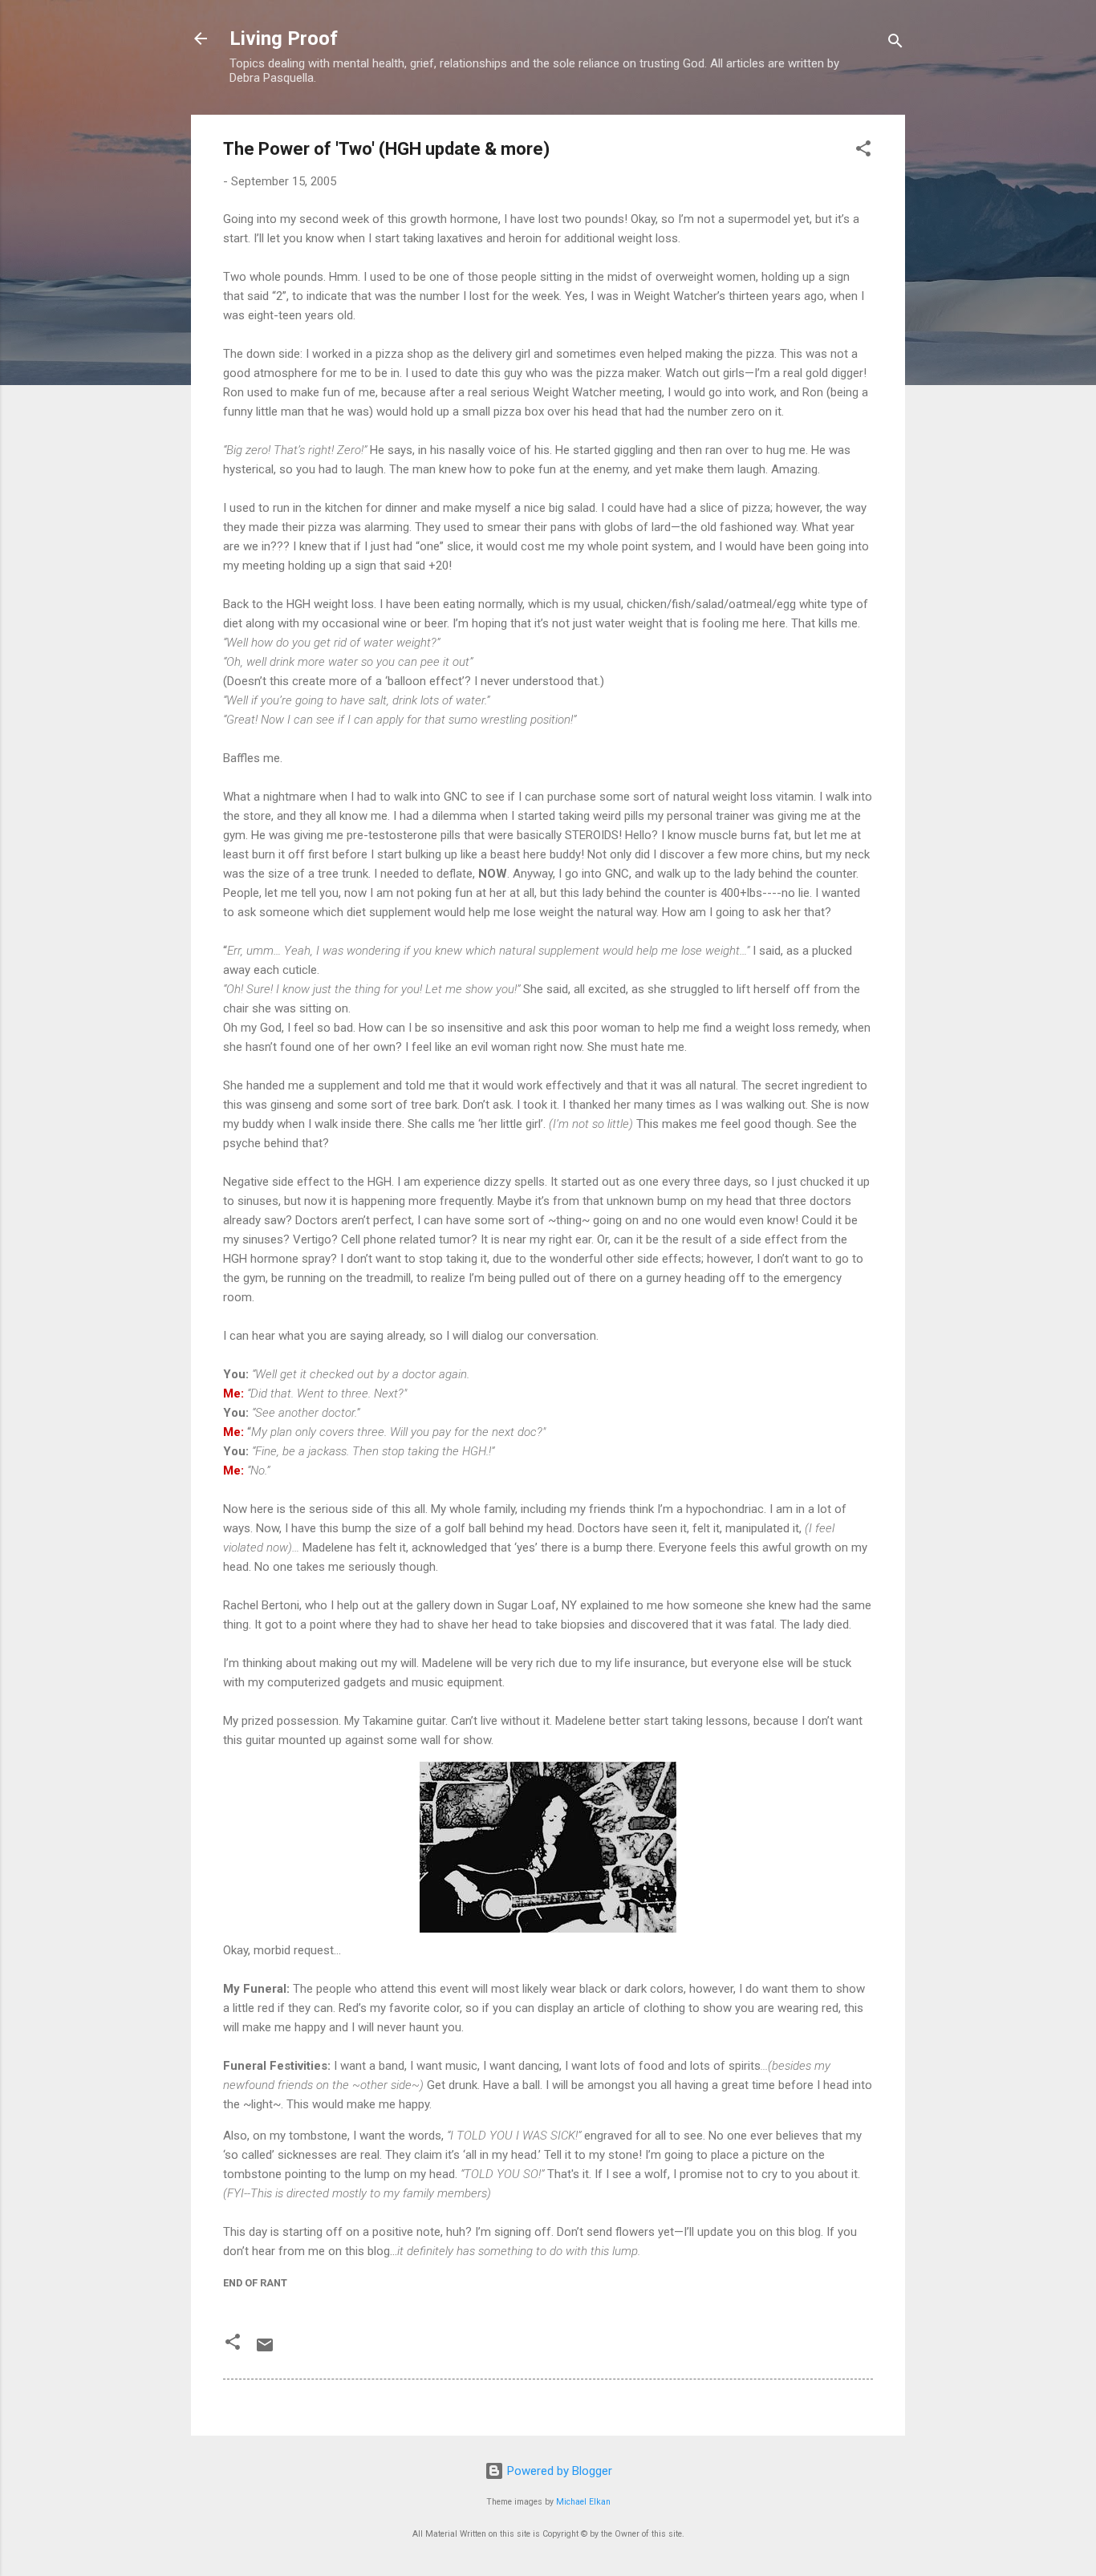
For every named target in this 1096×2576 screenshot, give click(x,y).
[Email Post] (265, 2351)
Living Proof (284, 39)
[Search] (895, 44)
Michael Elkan (583, 2502)
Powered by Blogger (558, 2471)
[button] (863, 151)
